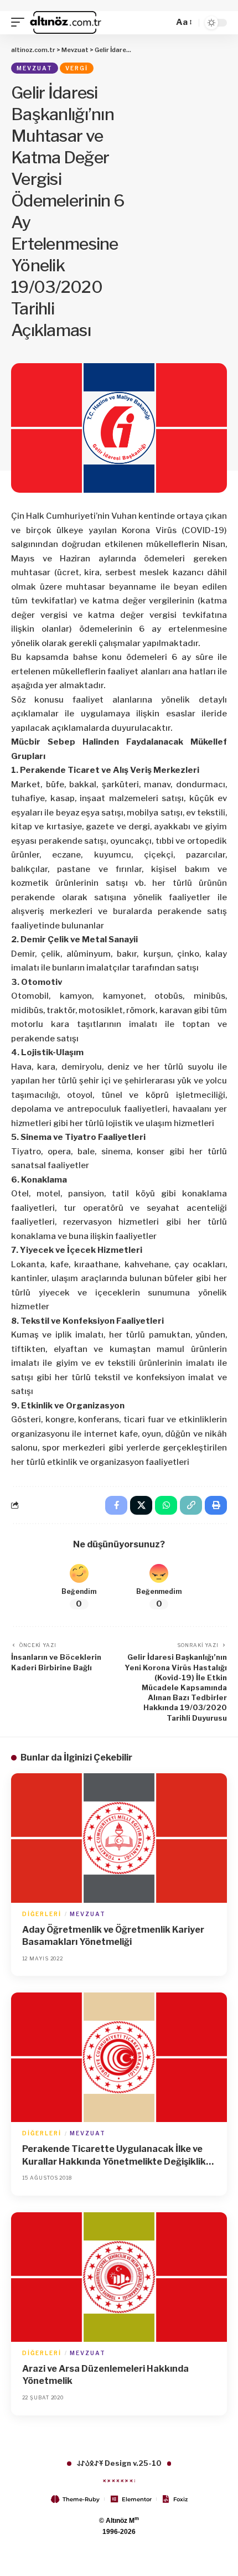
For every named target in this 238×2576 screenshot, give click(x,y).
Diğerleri (42, 1914)
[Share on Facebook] (116, 1505)
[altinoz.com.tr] (66, 23)
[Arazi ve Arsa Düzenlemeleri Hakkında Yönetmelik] (119, 2277)
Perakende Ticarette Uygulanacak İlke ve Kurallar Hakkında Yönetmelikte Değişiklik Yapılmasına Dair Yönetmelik (114, 2156)
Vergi (77, 68)
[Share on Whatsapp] (166, 1505)
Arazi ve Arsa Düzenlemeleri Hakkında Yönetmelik (105, 2375)
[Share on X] (141, 1505)
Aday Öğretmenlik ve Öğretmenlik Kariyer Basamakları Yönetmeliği (113, 1936)
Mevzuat (35, 68)
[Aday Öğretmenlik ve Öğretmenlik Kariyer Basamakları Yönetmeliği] (119, 1838)
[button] (20, 23)
